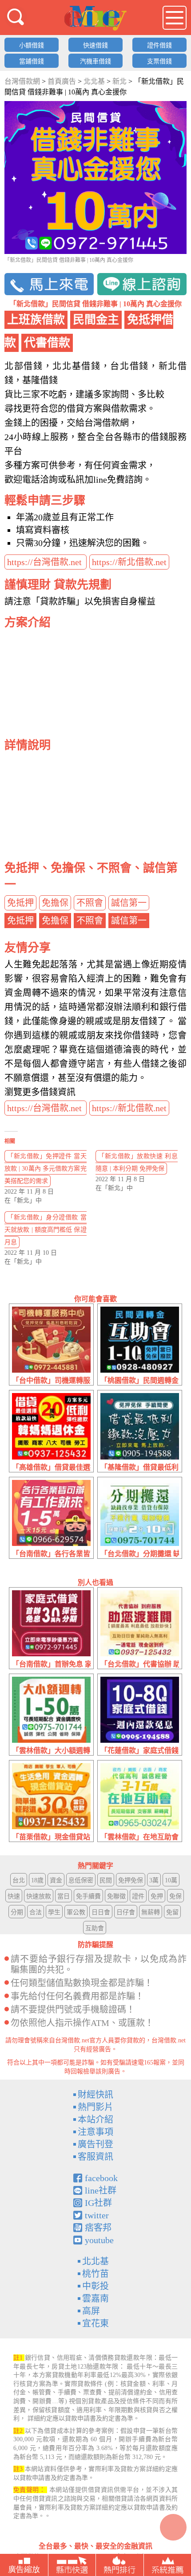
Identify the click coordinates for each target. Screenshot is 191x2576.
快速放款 (39, 1896)
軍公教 (76, 1912)
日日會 (101, 1912)
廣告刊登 (95, 2144)
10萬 (171, 1880)
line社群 (101, 2190)
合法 (36, 1912)
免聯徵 (116, 1896)
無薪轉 (151, 1912)
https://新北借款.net (129, 562)
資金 (56, 1880)
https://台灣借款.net (46, 562)
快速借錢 (95, 45)
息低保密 (81, 1880)
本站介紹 (95, 2119)
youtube (99, 2240)
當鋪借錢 (32, 61)
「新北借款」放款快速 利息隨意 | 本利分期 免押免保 (137, 1162)
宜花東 (95, 2323)
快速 (14, 1896)
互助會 (95, 1928)
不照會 (90, 903)
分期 (17, 1912)
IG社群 (98, 2203)
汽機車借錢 (95, 61)
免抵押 (20, 903)
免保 (175, 1896)
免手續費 (88, 1896)
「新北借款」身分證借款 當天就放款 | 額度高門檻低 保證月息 (46, 1230)
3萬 (154, 1880)
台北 (19, 1880)
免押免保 (131, 1880)
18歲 (37, 1880)
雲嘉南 (95, 2299)
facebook (101, 2178)
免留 (172, 1912)
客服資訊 (95, 2157)
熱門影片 (95, 2107)
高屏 (91, 2311)
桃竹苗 (95, 2274)
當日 (64, 1896)
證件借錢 (159, 45)
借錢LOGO (95, 18)
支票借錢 (159, 61)
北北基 (95, 2261)
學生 (54, 1912)
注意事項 (95, 2132)
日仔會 (126, 1912)
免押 (157, 1896)
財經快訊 (95, 2095)
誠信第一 (129, 903)
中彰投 (95, 2286)
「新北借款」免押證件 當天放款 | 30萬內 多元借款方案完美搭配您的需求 (46, 1169)
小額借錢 (32, 45)
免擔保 (55, 903)
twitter (97, 2215)
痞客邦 (98, 2228)
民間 (106, 1880)
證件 (138, 1896)
